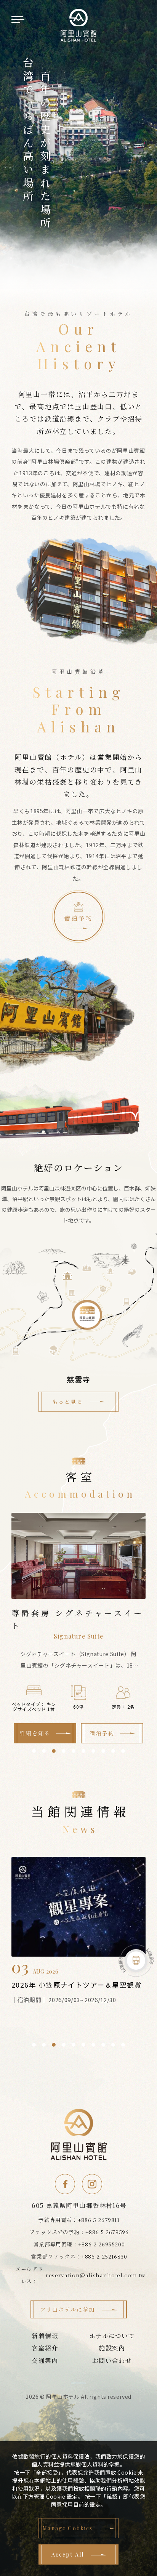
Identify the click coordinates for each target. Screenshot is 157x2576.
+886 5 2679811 (99, 2220)
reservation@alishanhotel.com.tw (96, 2275)
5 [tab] (74, 1751)
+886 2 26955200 (102, 2244)
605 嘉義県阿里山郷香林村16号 (79, 2205)
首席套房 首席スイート (79, 1613)
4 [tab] (64, 1751)
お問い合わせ (112, 2361)
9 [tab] (113, 1751)
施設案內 (112, 2348)
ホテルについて (112, 2336)
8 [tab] (103, 1751)
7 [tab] (93, 1751)
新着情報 (45, 2336)
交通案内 (45, 2361)
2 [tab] (44, 1751)
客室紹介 (45, 2348)
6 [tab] (83, 1751)
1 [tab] (34, 1751)
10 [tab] (123, 1751)
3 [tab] (54, 1751)
